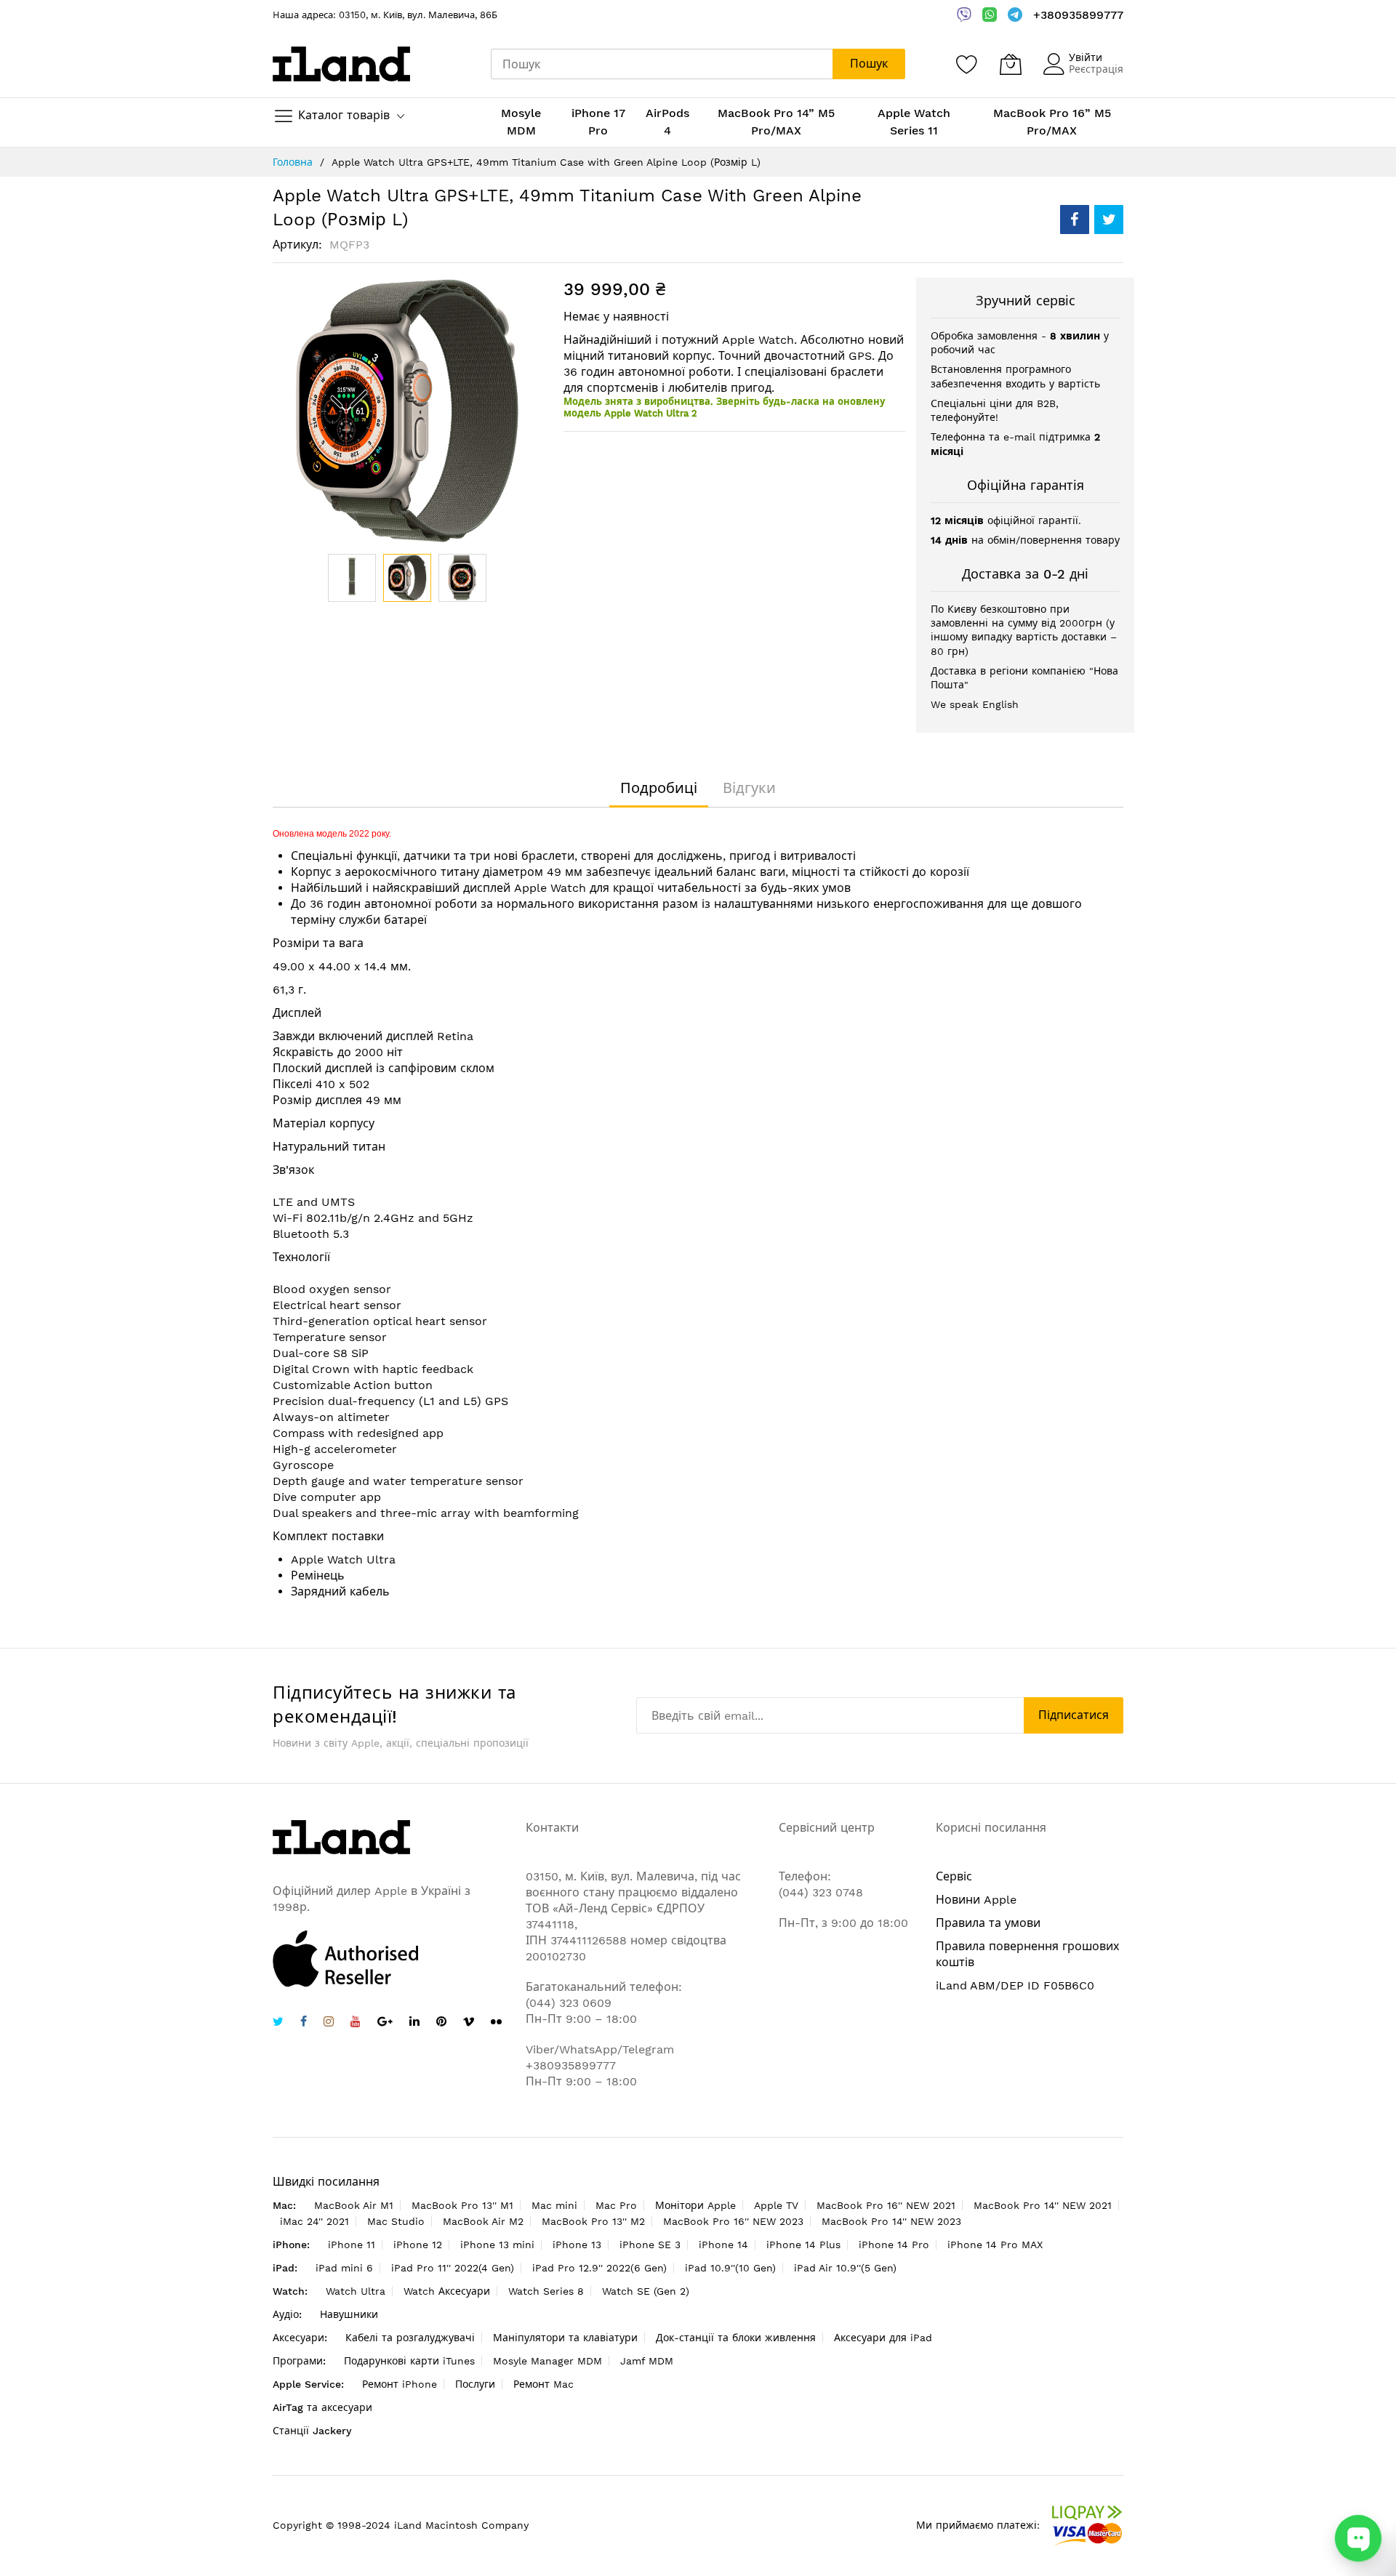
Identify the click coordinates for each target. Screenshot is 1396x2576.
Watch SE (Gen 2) (646, 2291)
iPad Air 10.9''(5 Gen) (845, 2268)
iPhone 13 (577, 2245)
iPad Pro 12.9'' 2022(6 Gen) (599, 2268)
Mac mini (554, 2205)
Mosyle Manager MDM (547, 2361)
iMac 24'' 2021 (314, 2221)
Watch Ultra (356, 2291)
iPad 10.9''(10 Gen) (730, 2268)
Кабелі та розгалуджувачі (410, 2338)
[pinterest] (441, 2023)
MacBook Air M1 (354, 2205)
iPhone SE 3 (650, 2245)
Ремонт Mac (543, 2384)
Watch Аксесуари (447, 2291)
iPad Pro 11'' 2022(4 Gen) (453, 2268)
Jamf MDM (647, 2361)
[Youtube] (356, 2023)
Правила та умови (988, 1923)
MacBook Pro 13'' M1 (462, 2205)
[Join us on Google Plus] (385, 2023)
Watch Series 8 (546, 2291)
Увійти (1086, 57)
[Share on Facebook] (1075, 220)
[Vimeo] (469, 2022)
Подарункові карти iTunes (409, 2361)
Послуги (475, 2384)
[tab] (659, 788)
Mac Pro (616, 2205)
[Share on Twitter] (1109, 220)
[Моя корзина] (1011, 64)
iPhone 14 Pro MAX (995, 2245)
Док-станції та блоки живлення (736, 2338)
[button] (352, 578)
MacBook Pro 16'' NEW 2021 (886, 2205)
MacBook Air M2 (483, 2221)
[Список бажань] (967, 64)
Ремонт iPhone (400, 2384)
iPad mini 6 (344, 2268)
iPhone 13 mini (497, 2245)
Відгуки (749, 788)
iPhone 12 (418, 2245)
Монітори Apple (695, 2205)
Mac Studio (396, 2221)
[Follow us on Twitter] (278, 2023)
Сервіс (954, 1876)
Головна (293, 162)
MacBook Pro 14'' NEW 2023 (891, 2221)
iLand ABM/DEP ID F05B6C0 (1015, 1985)
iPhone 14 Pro (894, 2245)
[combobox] (662, 64)
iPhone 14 (723, 2245)
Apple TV (776, 2205)
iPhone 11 (352, 2245)
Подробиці (659, 788)
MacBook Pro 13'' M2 (593, 2221)
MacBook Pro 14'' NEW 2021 (1043, 2205)
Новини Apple (976, 1900)
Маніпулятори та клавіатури (565, 2338)
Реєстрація (1096, 69)
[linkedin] (414, 2023)
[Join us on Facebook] (304, 2023)
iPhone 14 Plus (803, 2245)
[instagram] (329, 2023)
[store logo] (341, 64)
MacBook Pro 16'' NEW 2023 (733, 2221)
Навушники (349, 2314)
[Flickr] (496, 2022)
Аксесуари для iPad (883, 2338)
